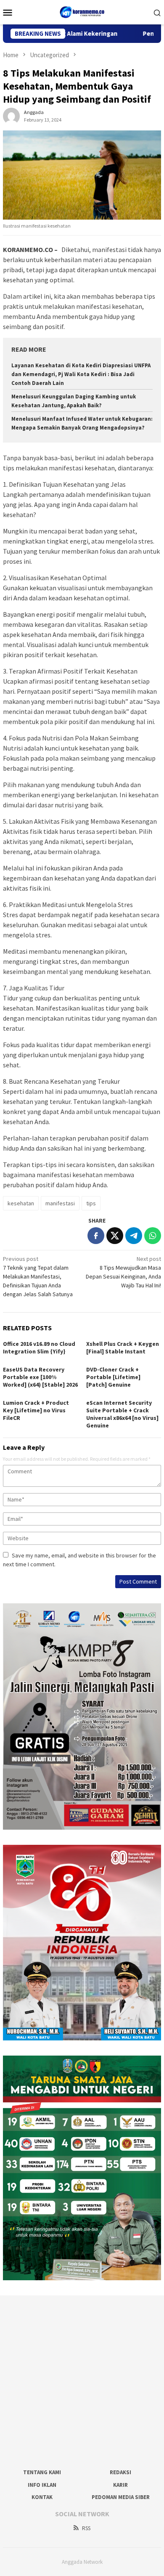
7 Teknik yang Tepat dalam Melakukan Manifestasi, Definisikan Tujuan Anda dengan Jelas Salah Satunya (38, 1276)
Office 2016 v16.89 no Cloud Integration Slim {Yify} (39, 1348)
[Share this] (96, 1236)
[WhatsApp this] (153, 1236)
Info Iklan (42, 2485)
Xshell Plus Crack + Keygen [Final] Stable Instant (123, 1348)
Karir (120, 2485)
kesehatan (21, 1203)
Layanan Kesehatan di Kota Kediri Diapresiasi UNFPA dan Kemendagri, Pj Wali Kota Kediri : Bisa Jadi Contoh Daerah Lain (81, 374)
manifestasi (60, 1203)
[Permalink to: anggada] (11, 116)
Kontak (42, 2497)
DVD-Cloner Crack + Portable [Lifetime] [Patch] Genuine (113, 1377)
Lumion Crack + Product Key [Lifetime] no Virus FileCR (36, 1410)
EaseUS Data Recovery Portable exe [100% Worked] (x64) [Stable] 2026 (40, 1377)
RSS (86, 2528)
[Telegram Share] (134, 1236)
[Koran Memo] (82, 11)
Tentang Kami (42, 2472)
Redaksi (120, 2472)
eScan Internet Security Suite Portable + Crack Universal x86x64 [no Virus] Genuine (122, 1414)
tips (91, 1203)
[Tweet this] (115, 1236)
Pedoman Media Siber (121, 2497)
